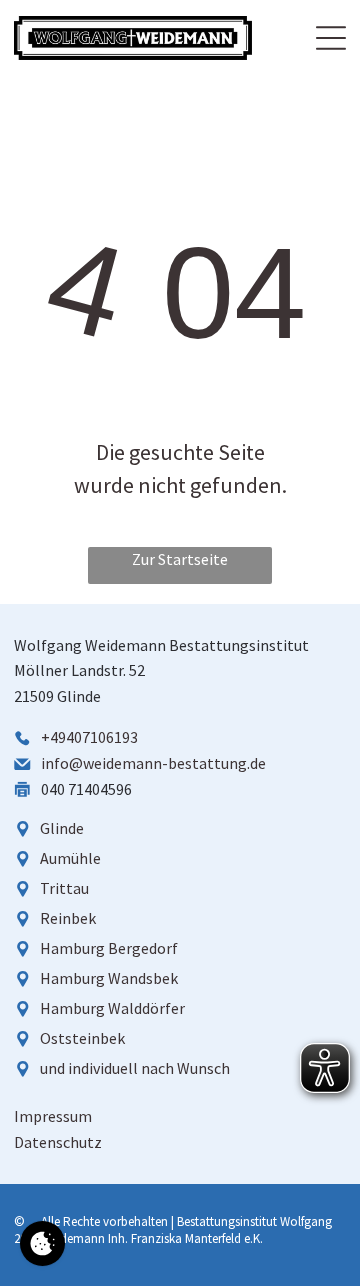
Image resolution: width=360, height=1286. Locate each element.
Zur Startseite (180, 559)
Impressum (53, 1116)
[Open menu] (331, 38)
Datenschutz (58, 1142)
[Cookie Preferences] (42, 1243)
